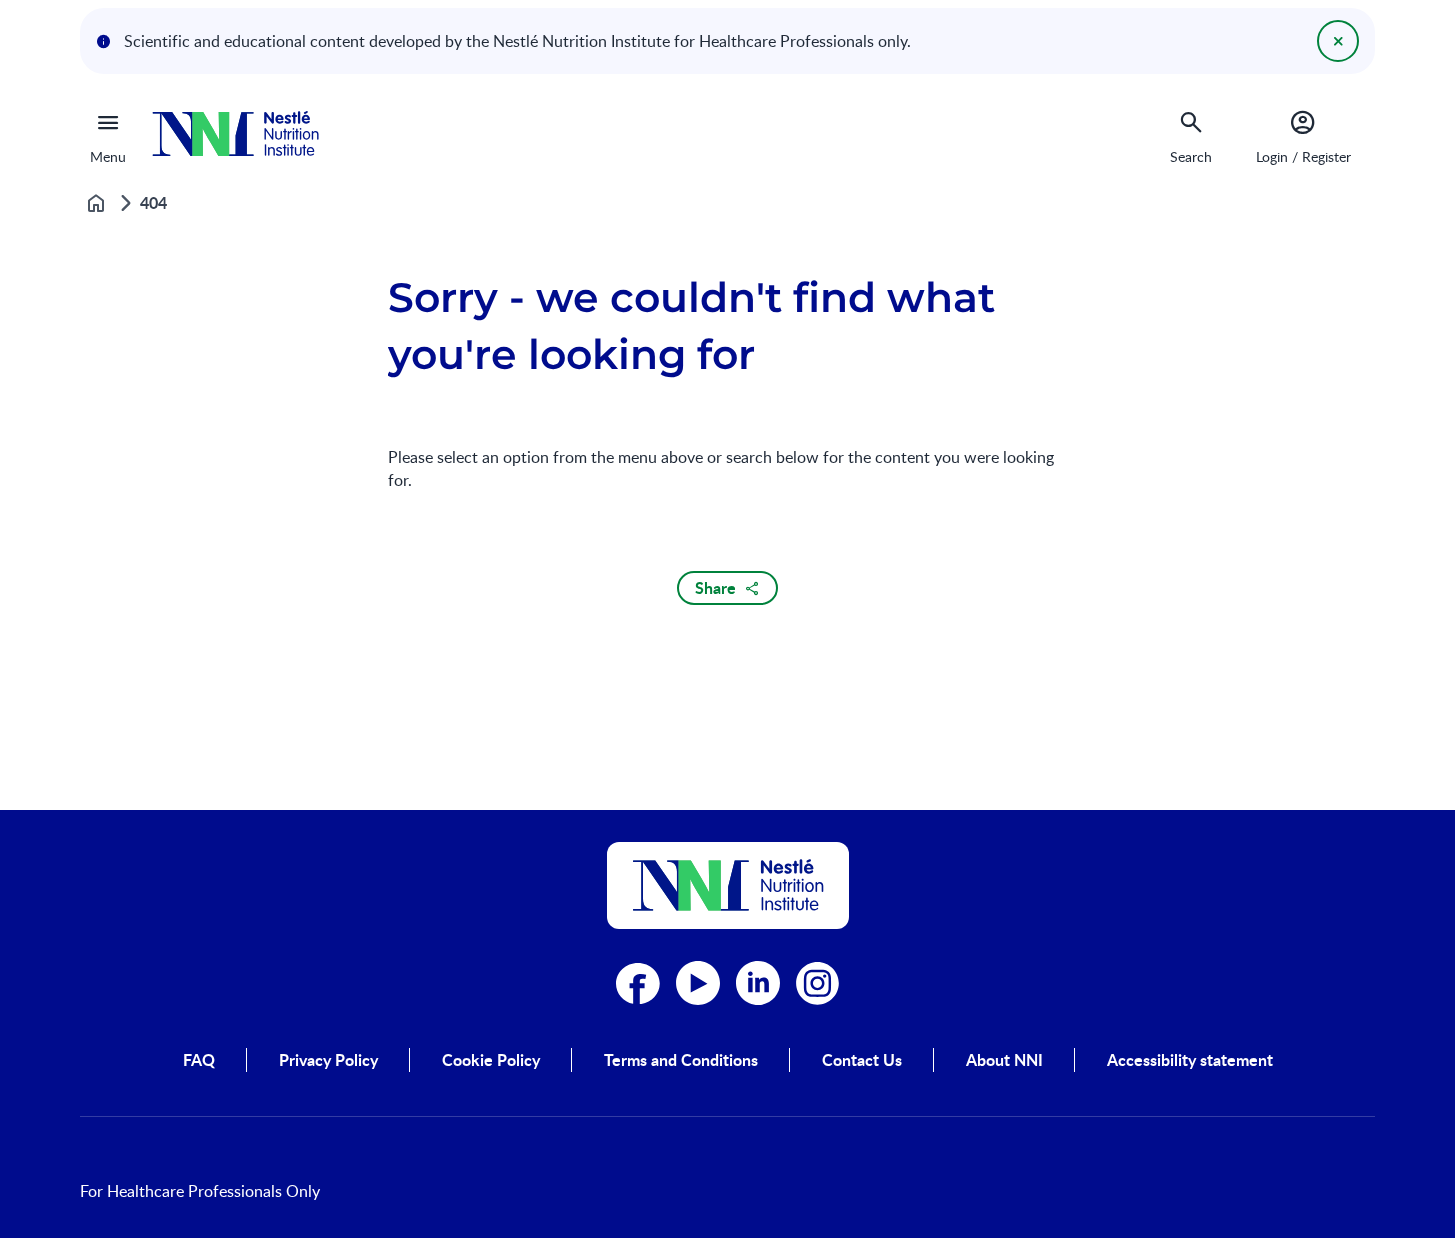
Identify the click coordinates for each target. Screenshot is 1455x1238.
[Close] (1338, 41)
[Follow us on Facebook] (638, 983)
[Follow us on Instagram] (818, 983)
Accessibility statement (1190, 1060)
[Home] (235, 134)
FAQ (199, 1060)
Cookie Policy (491, 1060)
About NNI (1004, 1060)
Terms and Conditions (681, 1060)
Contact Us (862, 1060)
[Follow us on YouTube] (698, 983)
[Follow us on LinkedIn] (758, 983)
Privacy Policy (328, 1060)
